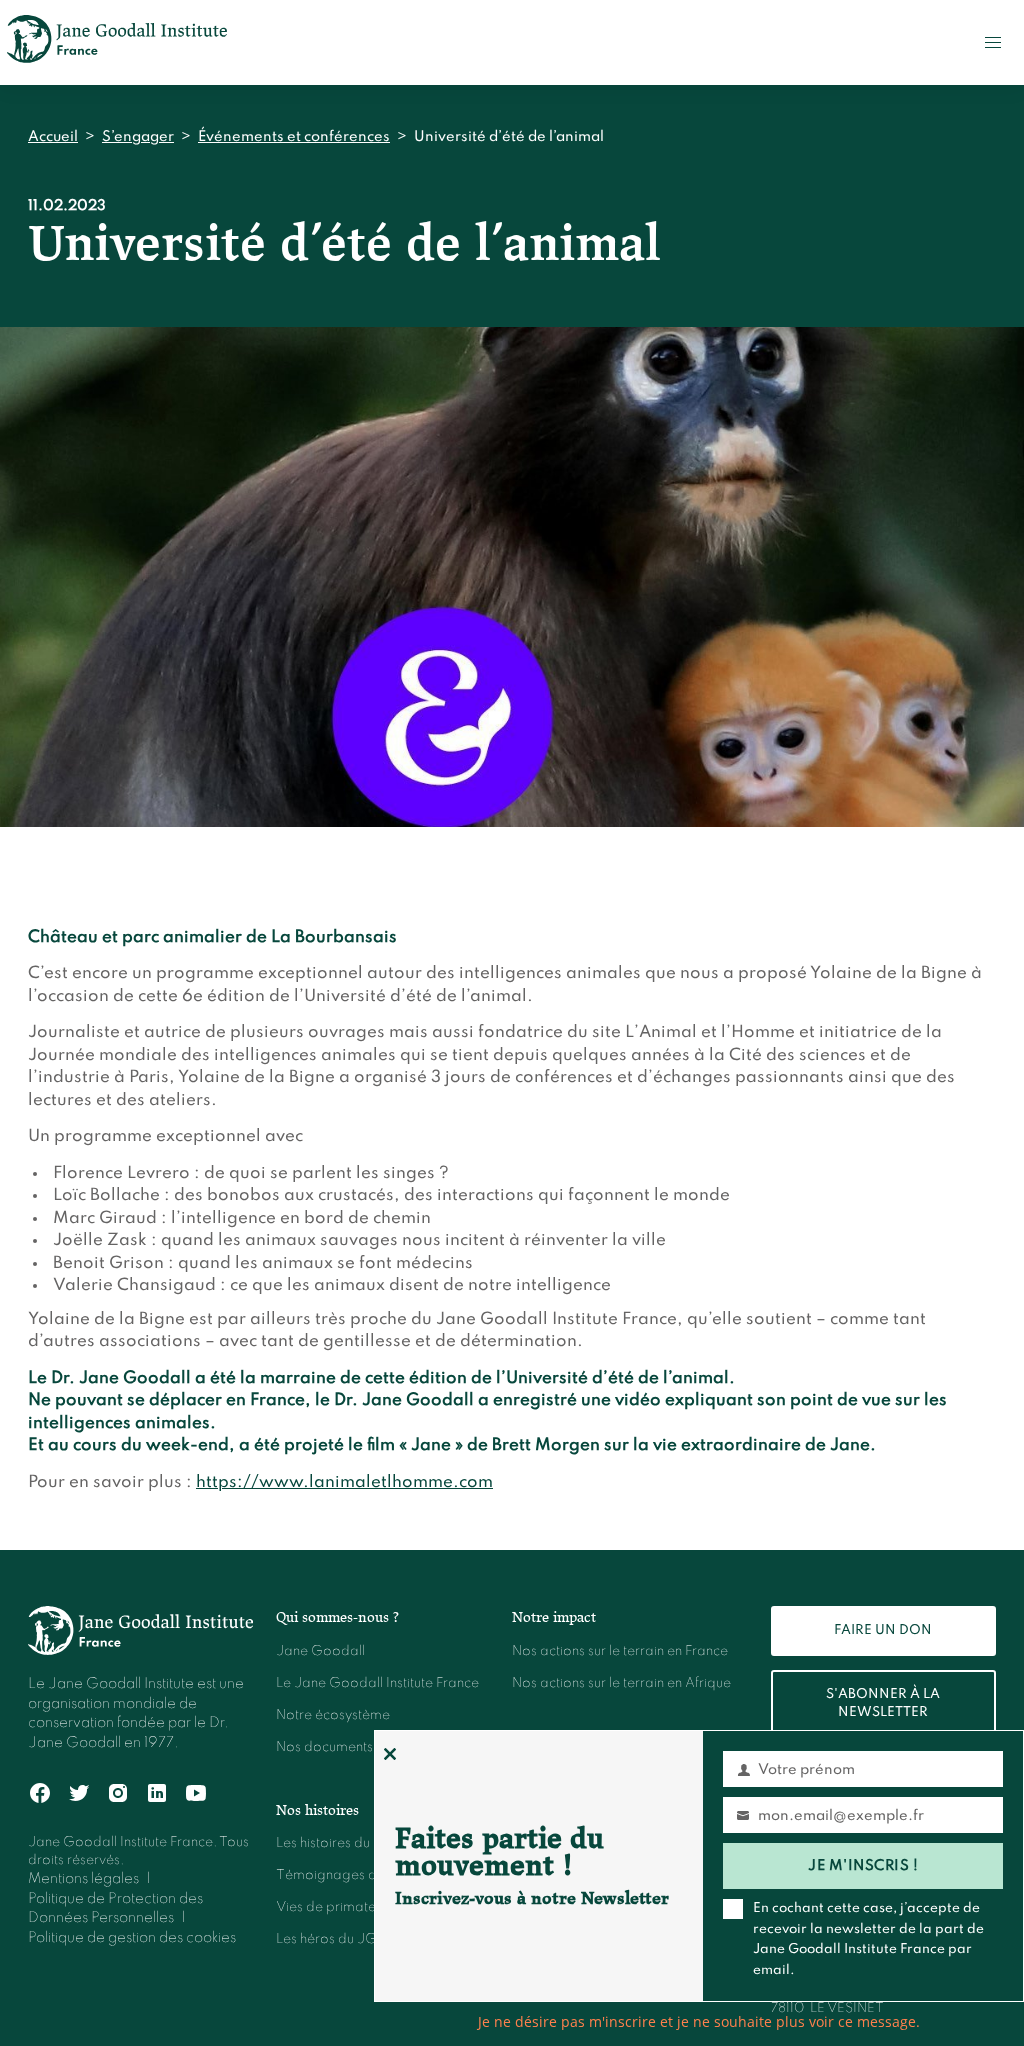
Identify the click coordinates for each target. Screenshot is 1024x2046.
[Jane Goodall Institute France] (117, 42)
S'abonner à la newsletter (883, 1703)
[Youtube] (196, 1793)
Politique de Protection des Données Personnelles (115, 1909)
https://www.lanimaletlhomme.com (344, 1482)
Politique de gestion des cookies (132, 1938)
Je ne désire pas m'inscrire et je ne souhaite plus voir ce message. (699, 2021)
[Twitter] (79, 1793)
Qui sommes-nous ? (337, 1617)
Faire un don (883, 1630)
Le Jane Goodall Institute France (377, 1683)
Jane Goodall (320, 1651)
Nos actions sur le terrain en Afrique (621, 1683)
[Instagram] (118, 1793)
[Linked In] (157, 1793)
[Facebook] (40, 1793)
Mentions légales (83, 1879)
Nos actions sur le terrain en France (620, 1651)
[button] (992, 42)
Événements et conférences (294, 137)
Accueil (53, 137)
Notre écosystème (333, 1715)
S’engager (138, 137)
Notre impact (554, 1617)
